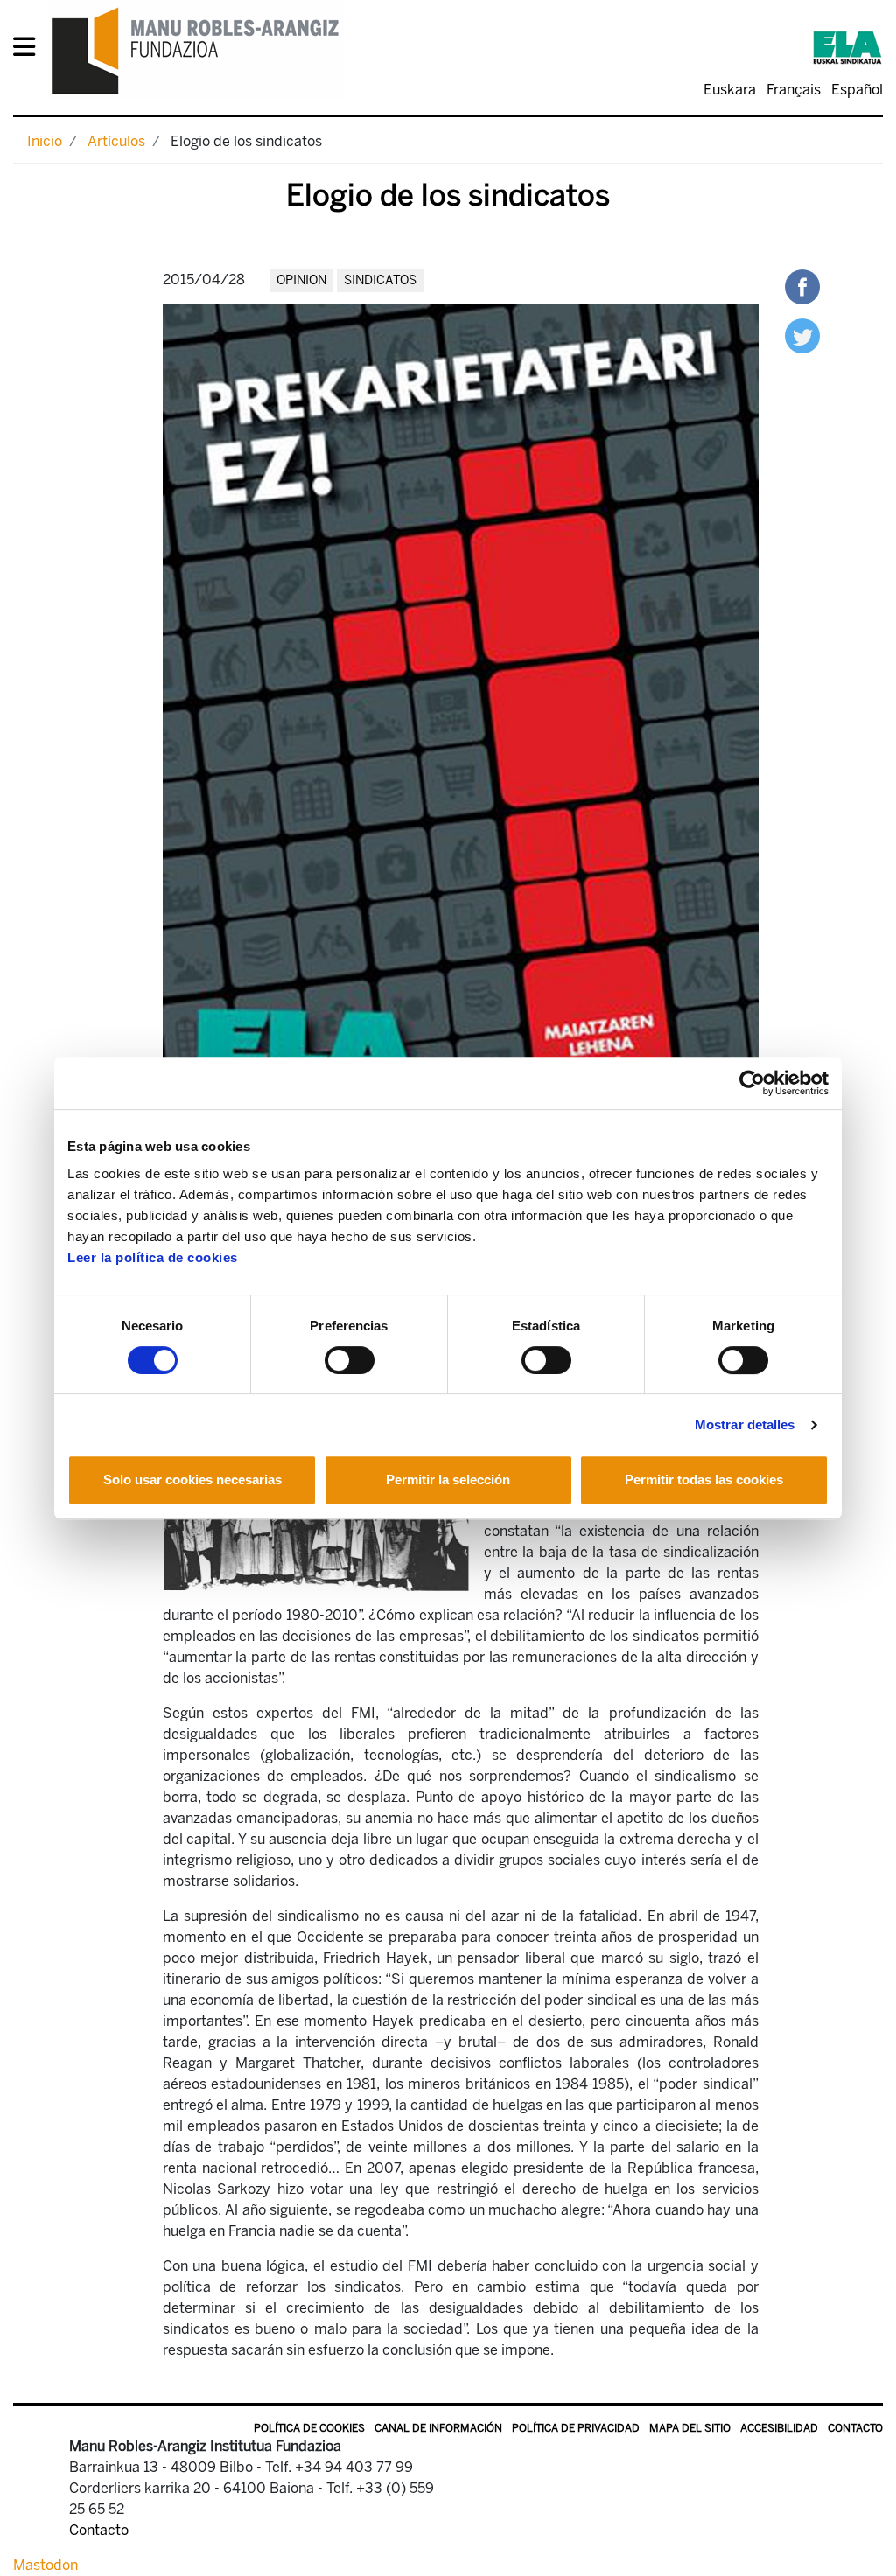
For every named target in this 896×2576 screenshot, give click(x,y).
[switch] (350, 1360)
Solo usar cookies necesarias (192, 1480)
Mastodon (45, 2565)
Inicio (45, 141)
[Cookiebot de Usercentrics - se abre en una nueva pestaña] (752, 1083)
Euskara (730, 90)
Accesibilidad (779, 2428)
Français (794, 90)
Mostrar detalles (745, 1424)
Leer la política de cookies (153, 1257)
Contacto (855, 2428)
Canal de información (438, 2428)
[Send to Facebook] (802, 286)
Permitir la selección (448, 1480)
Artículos (116, 141)
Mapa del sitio (690, 2428)
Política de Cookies (309, 2428)
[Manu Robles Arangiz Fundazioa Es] (196, 50)
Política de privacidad (576, 2428)
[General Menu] (29, 50)
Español (857, 90)
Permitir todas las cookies (704, 1480)
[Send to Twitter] (802, 335)
